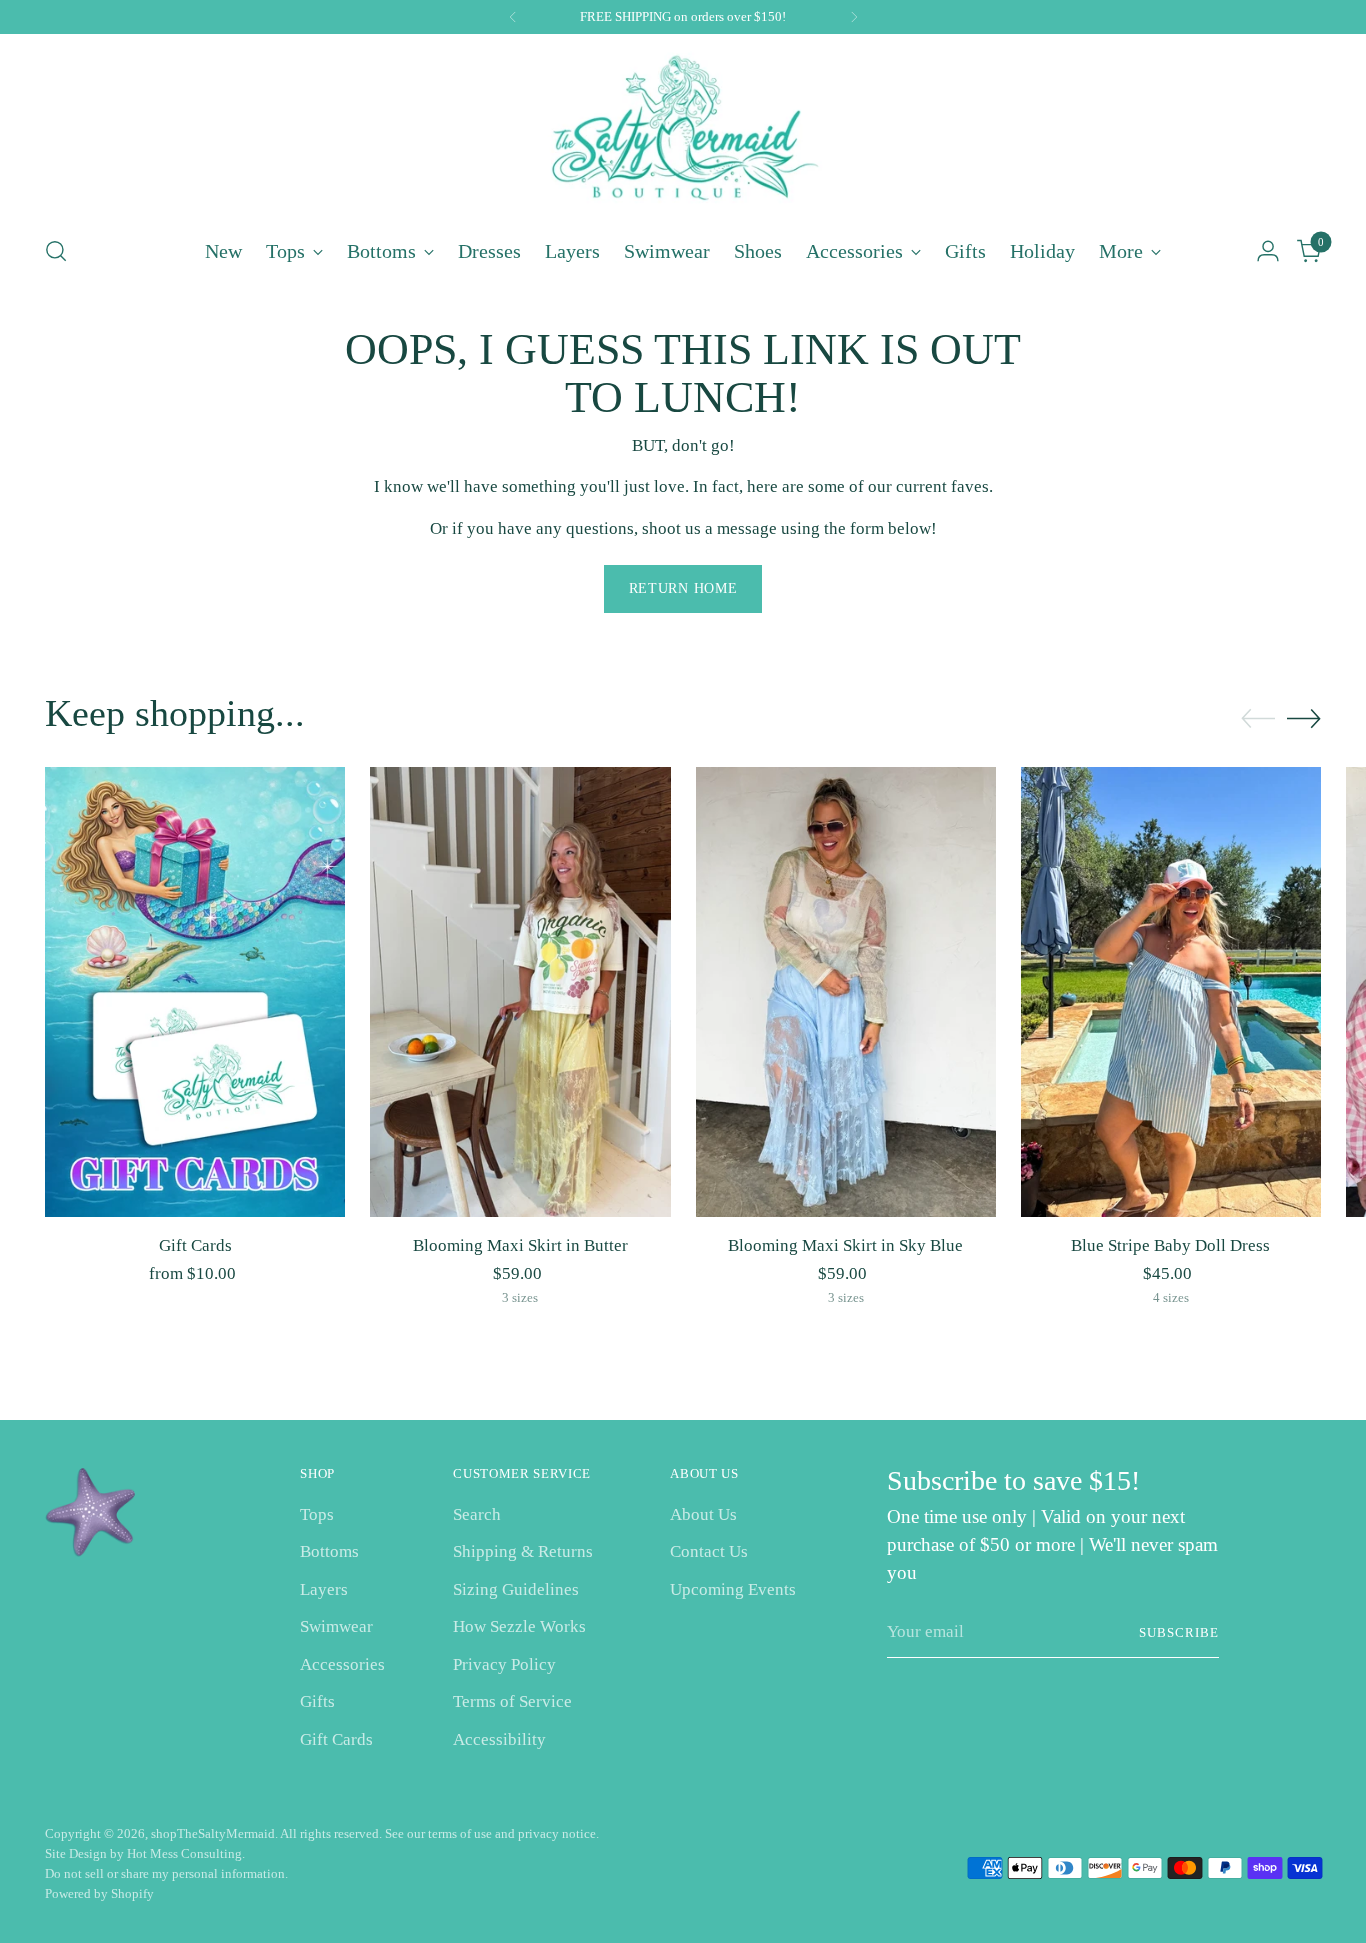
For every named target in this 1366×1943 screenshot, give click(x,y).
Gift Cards (195, 1245)
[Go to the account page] (1268, 251)
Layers (324, 1589)
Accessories (342, 1664)
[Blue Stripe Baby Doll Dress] (1171, 992)
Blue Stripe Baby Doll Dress (1170, 1245)
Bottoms (329, 1551)
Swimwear (336, 1626)
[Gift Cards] (195, 992)
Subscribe (1179, 1632)
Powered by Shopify (99, 1893)
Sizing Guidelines (516, 1589)
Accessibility (499, 1739)
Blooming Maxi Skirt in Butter (520, 1245)
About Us (703, 1514)
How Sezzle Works (519, 1626)
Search (477, 1514)
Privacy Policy (504, 1664)
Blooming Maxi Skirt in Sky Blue (845, 1245)
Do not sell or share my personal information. (166, 1873)
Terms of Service (512, 1701)
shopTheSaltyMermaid (213, 1833)
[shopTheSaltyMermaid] (683, 131)
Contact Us (709, 1551)
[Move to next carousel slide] (1304, 718)
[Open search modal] (56, 251)
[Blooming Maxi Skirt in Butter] (520, 992)
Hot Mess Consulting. (186, 1853)
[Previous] (513, 17)
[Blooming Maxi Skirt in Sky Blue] (846, 992)
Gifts (317, 1701)
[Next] (854, 17)
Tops (317, 1514)
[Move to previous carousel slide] (1258, 719)
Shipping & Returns (523, 1551)
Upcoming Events (733, 1589)
